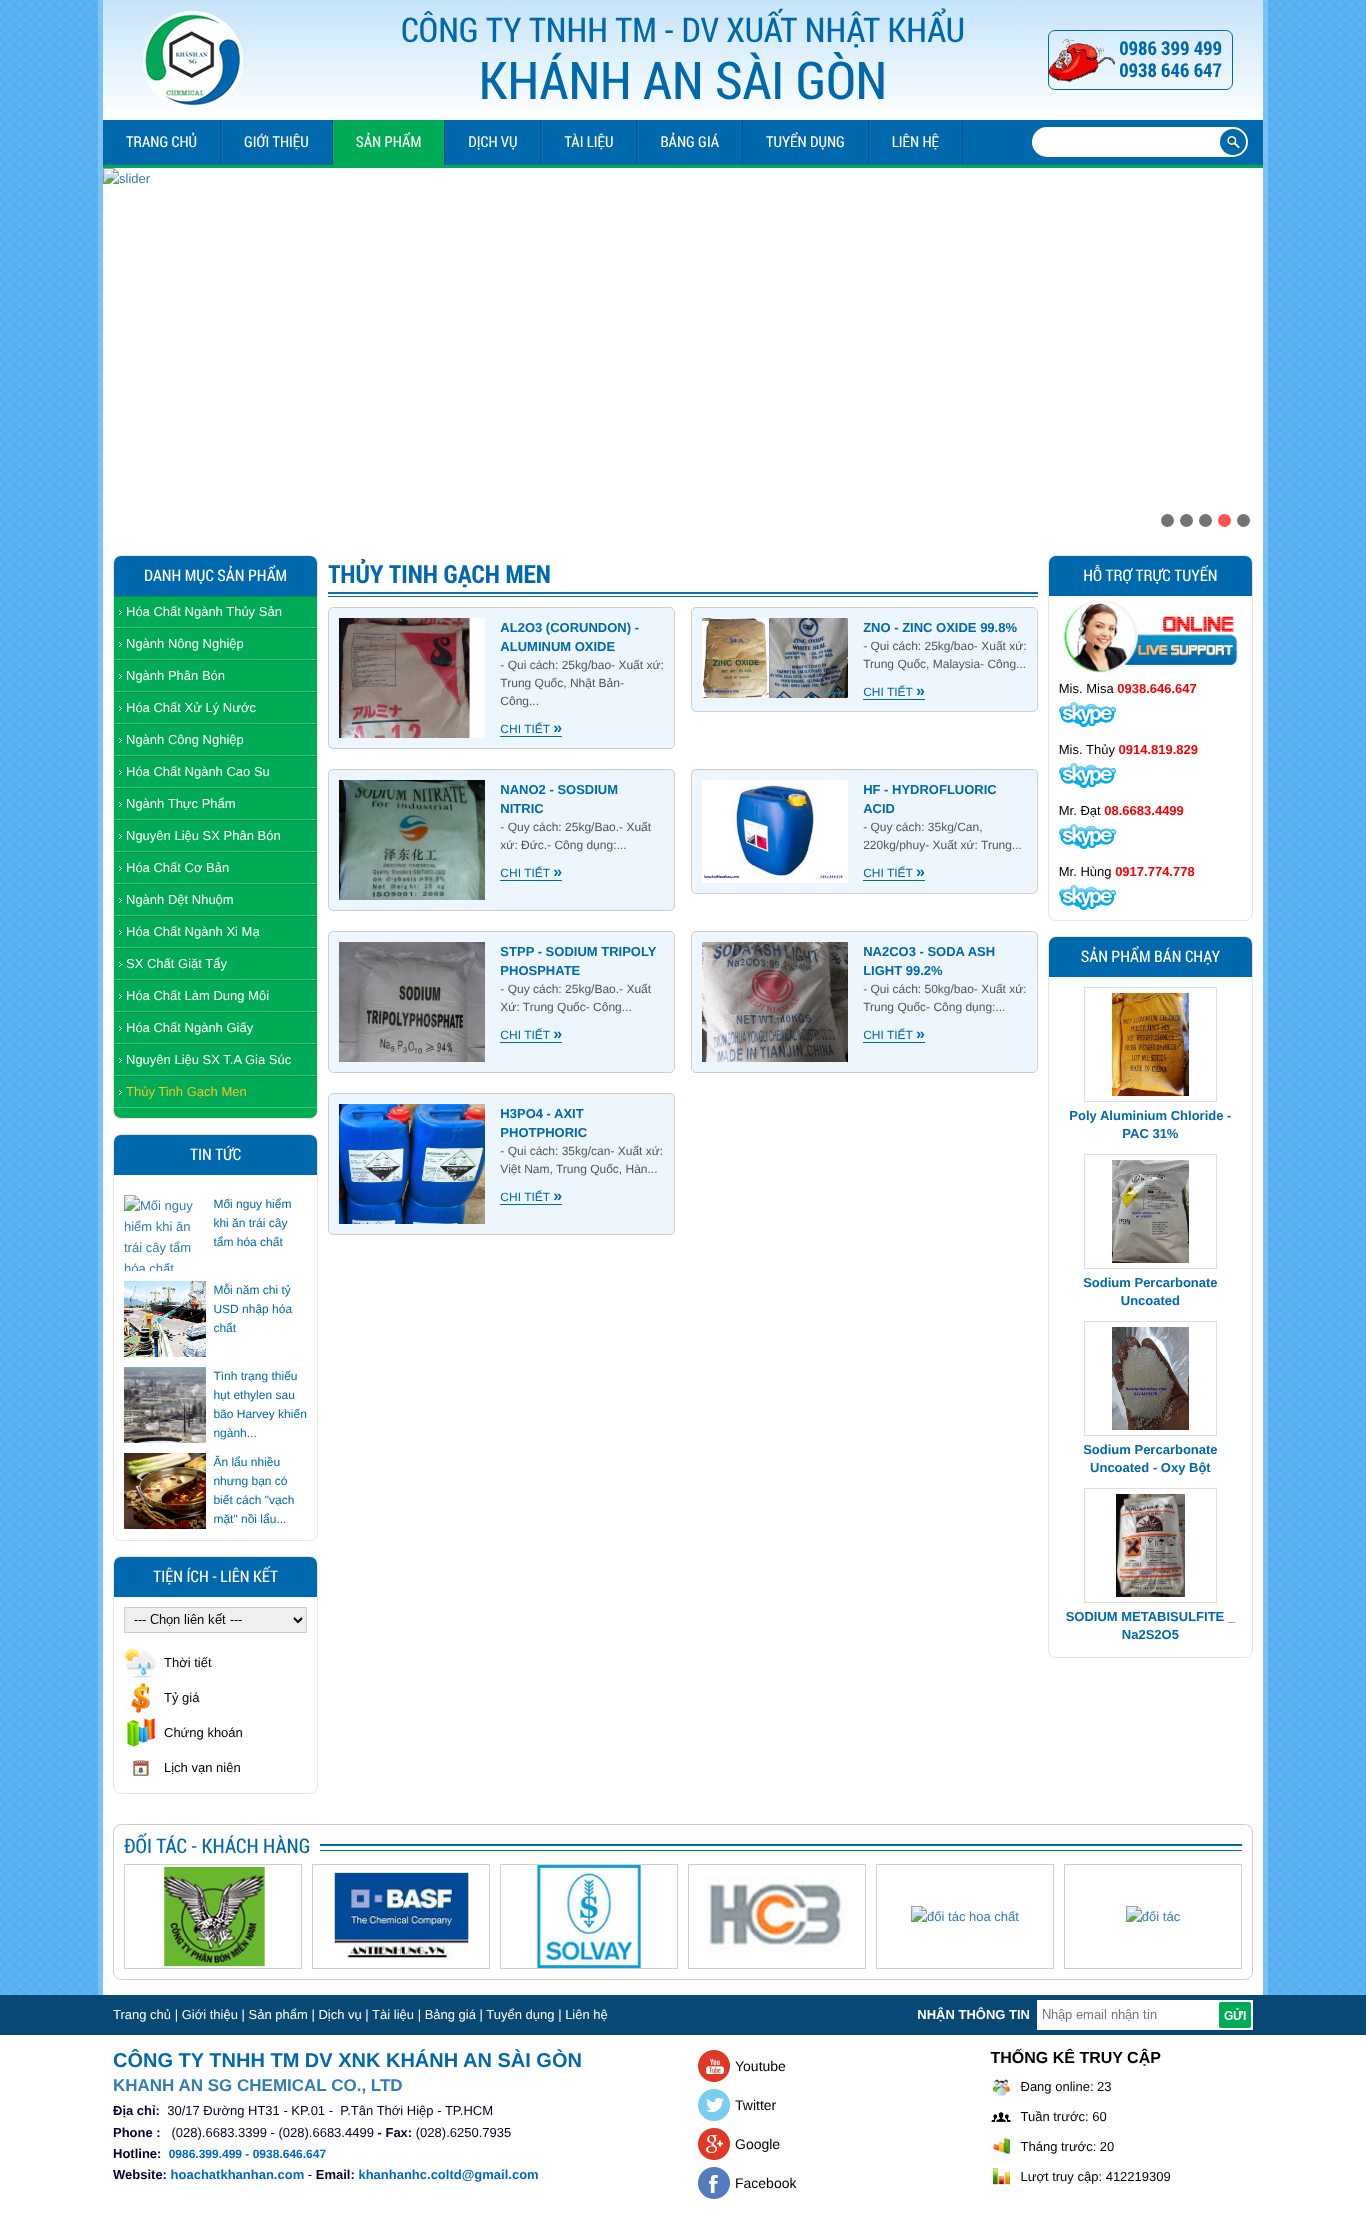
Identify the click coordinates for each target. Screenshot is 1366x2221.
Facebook (765, 2183)
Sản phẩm (388, 142)
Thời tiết (188, 1662)
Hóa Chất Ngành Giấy (189, 1027)
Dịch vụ (492, 142)
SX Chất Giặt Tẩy (176, 963)
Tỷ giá (181, 1697)
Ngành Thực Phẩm (181, 803)
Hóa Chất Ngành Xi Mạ (193, 931)
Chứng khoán (203, 1732)
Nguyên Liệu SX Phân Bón (203, 835)
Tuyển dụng (805, 142)
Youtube (760, 2066)
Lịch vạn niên (202, 1767)
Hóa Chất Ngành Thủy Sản (204, 611)
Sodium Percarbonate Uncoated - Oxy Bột (1150, 1351)
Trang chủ (161, 142)
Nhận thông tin (973, 2014)
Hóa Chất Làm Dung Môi (197, 995)
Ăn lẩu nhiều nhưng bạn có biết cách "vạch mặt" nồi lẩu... (253, 1490)
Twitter (755, 2105)
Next (1246, 346)
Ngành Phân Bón (175, 675)
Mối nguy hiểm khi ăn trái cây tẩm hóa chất (252, 1223)
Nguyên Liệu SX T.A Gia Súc (208, 1059)
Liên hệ (915, 142)
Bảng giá (689, 142)
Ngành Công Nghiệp (185, 739)
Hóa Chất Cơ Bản (177, 867)
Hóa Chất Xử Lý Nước (191, 707)
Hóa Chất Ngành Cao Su (198, 771)
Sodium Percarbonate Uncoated (1150, 1184)
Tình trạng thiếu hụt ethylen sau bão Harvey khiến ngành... (259, 1404)
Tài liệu (588, 142)
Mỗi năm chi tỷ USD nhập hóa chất (252, 1309)
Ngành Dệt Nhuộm (180, 899)
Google (757, 2144)
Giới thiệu (276, 142)
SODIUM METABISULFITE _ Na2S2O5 (1150, 1518)
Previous (119, 346)
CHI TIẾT (531, 729)
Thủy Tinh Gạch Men (186, 1091)
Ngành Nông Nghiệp (185, 643)
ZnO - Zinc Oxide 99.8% (940, 627)
